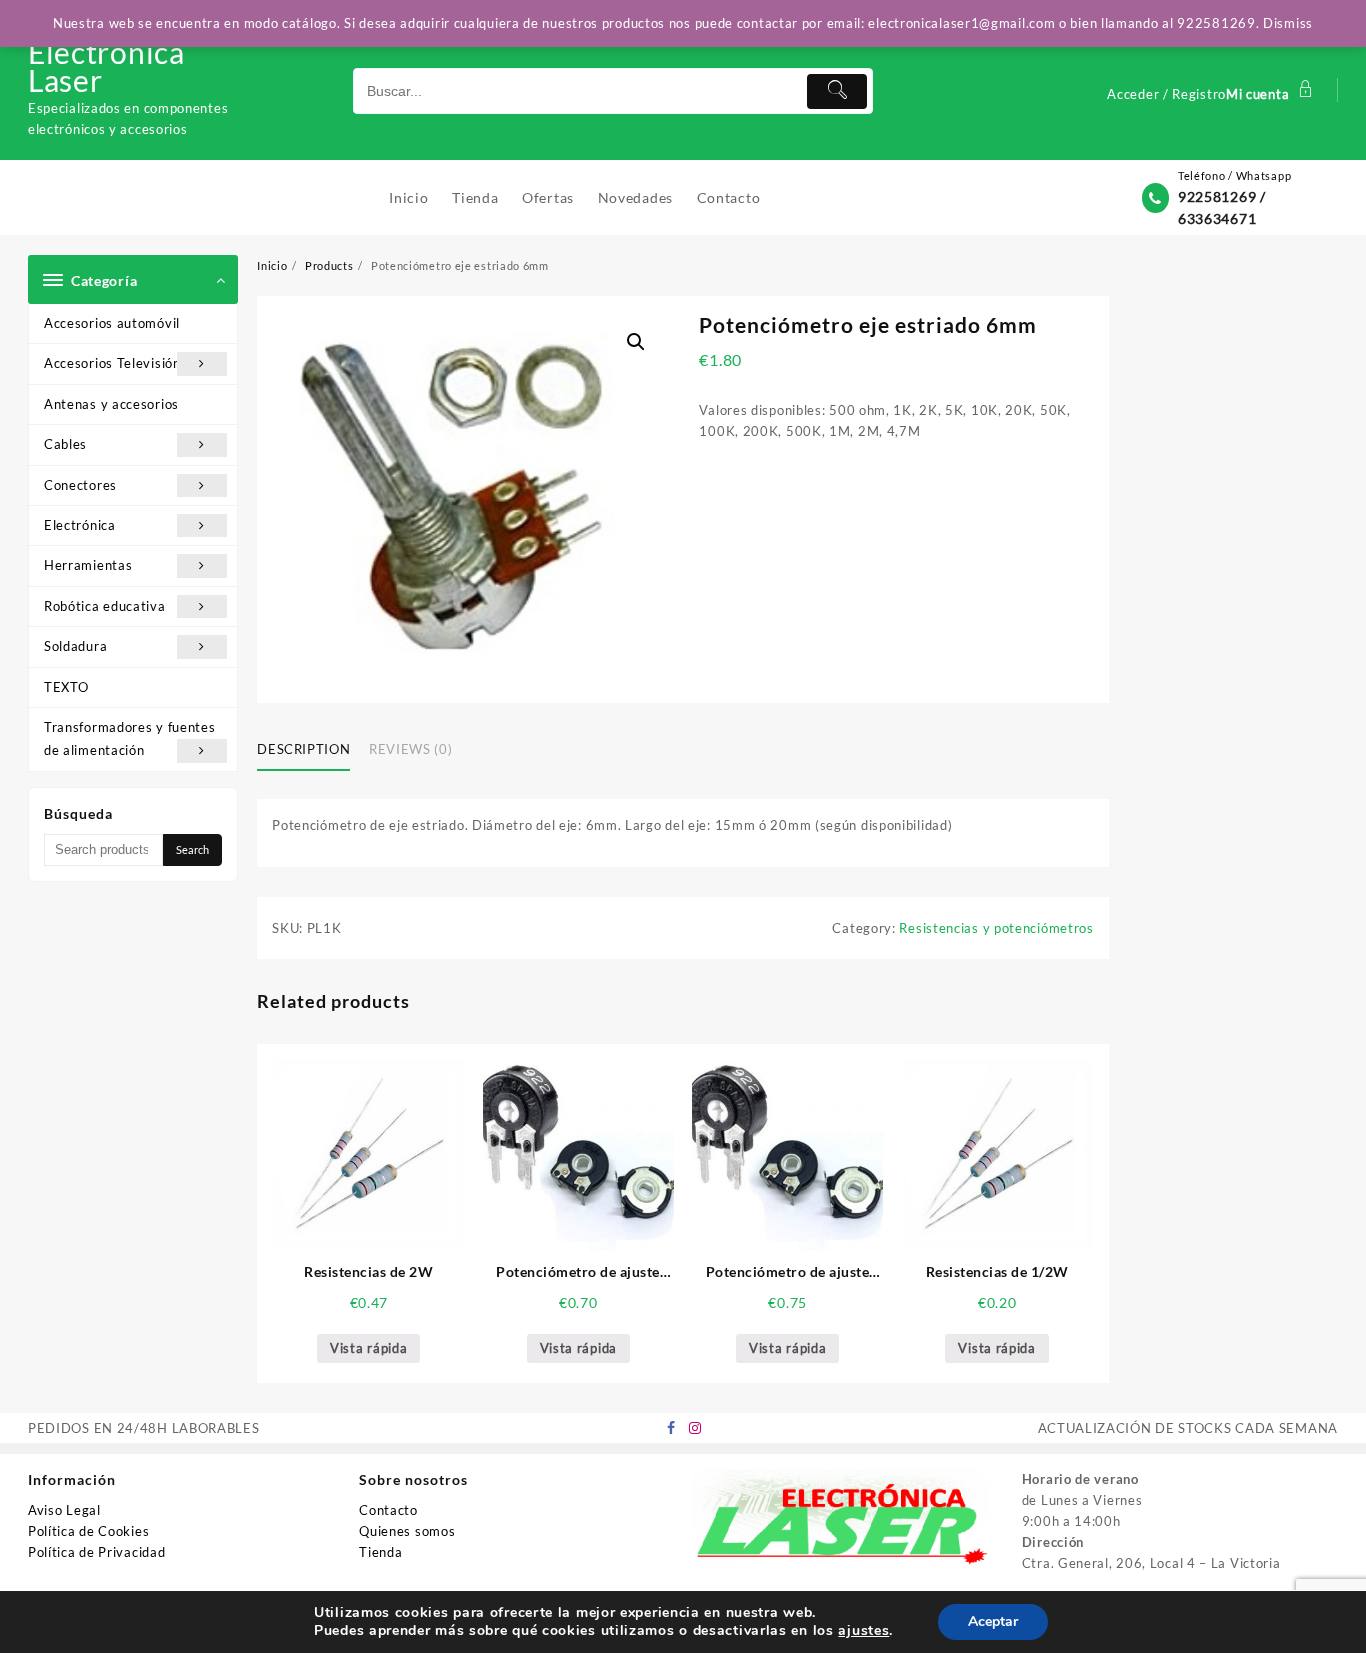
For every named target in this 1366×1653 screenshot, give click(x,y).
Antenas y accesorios (111, 404)
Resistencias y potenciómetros (996, 928)
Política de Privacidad (96, 1552)
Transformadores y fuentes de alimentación (130, 738)
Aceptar (993, 1621)
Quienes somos (407, 1531)
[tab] (311, 751)
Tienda (380, 1552)
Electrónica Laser (106, 66)
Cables (65, 444)
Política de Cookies (88, 1531)
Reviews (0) (410, 749)
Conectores (80, 485)
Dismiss (1288, 23)
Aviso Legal (64, 1510)
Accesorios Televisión (112, 363)
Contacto (388, 1510)
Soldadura (75, 646)
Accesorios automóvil (112, 323)
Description (303, 749)
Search (192, 849)
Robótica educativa (105, 606)
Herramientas (88, 565)
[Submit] (837, 91)
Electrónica (80, 525)
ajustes (863, 1631)
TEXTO (66, 687)
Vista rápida (368, 1348)
